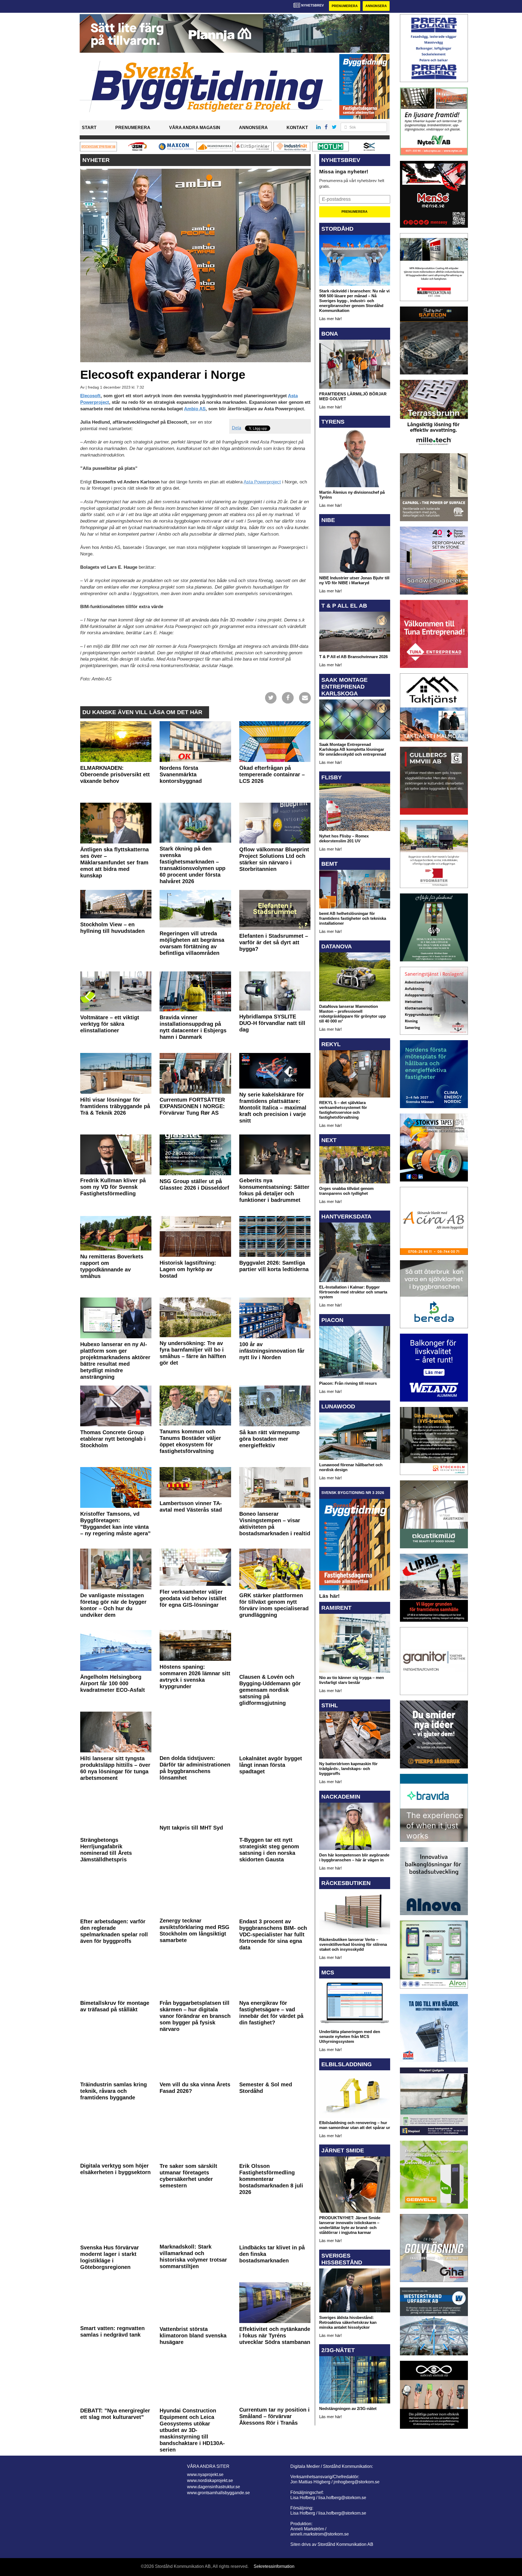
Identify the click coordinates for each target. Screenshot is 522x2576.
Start (89, 128)
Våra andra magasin (195, 128)
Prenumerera (345, 6)
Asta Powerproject (262, 482)
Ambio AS (195, 409)
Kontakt (297, 128)
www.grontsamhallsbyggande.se (218, 2493)
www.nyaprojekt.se (205, 2475)
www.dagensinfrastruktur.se (214, 2487)
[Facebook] (288, 697)
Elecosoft (90, 396)
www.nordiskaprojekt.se (210, 2480)
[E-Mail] (305, 697)
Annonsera (376, 6)
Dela (237, 428)
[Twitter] (271, 697)
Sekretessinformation (274, 2566)
